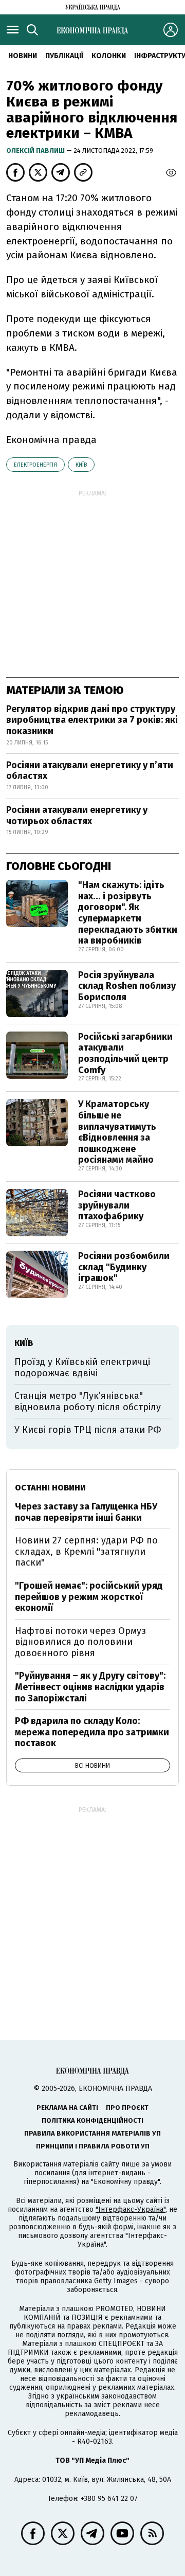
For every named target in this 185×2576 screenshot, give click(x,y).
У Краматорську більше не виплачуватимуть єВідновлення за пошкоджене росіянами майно (117, 1132)
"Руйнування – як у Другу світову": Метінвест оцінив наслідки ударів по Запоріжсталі (90, 1687)
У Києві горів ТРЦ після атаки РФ (88, 1430)
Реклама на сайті (67, 2108)
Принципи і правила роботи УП (93, 2146)
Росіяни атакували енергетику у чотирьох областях (77, 815)
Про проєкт (127, 2108)
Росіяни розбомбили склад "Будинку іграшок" (124, 1267)
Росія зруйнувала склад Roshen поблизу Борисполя (127, 986)
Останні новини (50, 1488)
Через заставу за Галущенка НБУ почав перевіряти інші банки (86, 1512)
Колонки (109, 56)
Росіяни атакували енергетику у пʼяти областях (90, 771)
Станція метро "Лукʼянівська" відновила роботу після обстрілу (88, 1401)
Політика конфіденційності (92, 2120)
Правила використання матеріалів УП (92, 2133)
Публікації (64, 56)
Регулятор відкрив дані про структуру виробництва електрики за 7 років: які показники (92, 720)
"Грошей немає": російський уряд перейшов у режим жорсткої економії (89, 1597)
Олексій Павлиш (36, 150)
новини (23, 56)
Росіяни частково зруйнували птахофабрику (117, 1205)
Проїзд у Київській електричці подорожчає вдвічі (82, 1367)
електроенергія (35, 465)
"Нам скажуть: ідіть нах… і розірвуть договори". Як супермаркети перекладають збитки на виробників (128, 913)
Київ (81, 465)
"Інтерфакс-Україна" (131, 2209)
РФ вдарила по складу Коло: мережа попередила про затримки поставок (92, 1732)
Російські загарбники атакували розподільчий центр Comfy (125, 1053)
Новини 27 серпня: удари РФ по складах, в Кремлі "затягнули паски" (86, 1551)
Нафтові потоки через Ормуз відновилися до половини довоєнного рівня (80, 1642)
